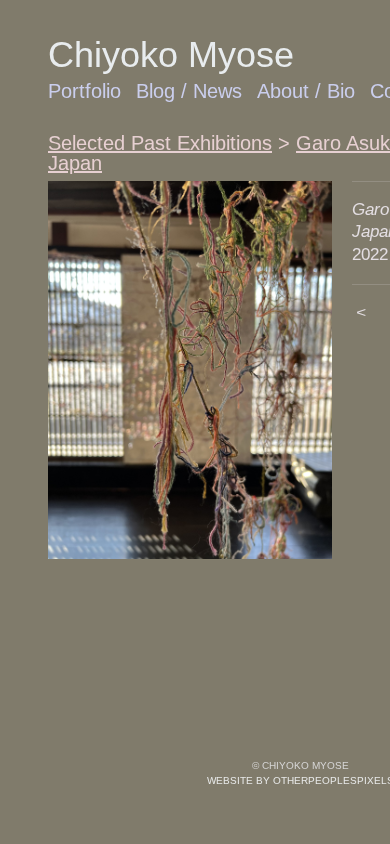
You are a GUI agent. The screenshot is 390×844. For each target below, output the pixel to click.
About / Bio (306, 91)
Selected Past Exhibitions (160, 143)
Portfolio (84, 91)
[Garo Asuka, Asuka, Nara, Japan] (190, 370)
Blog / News (189, 91)
